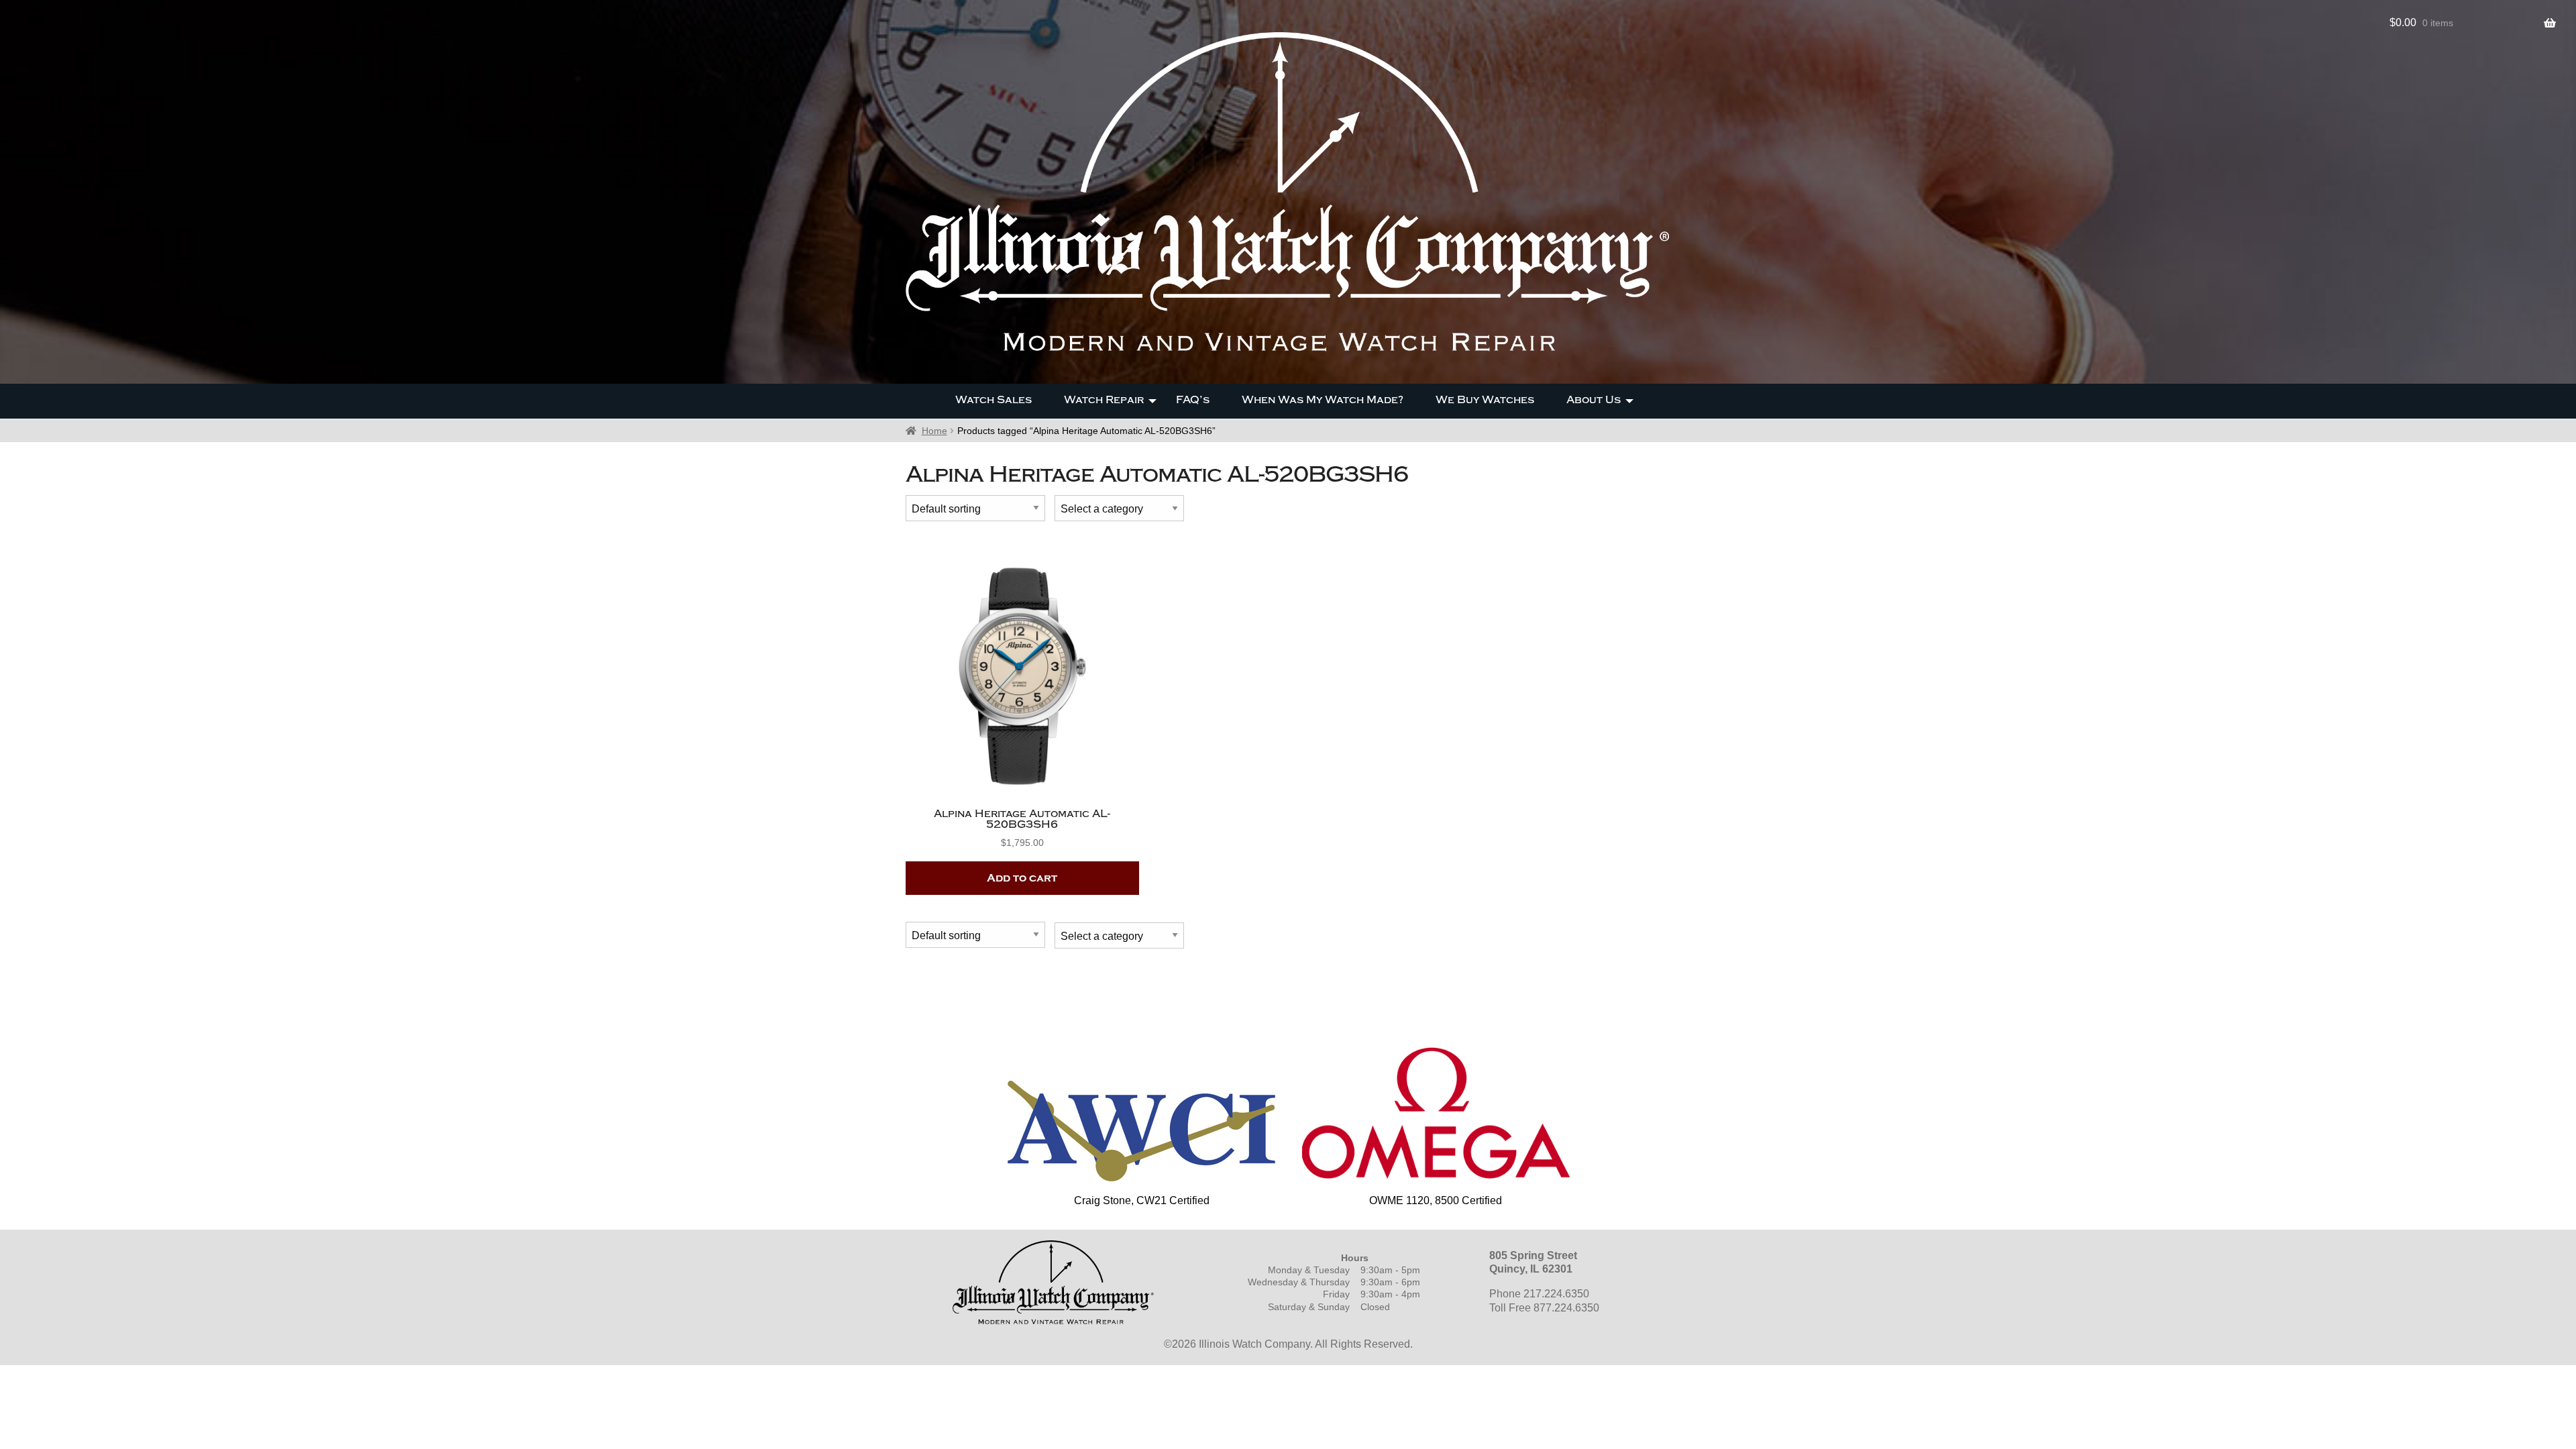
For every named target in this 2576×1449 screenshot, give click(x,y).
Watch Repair (1104, 400)
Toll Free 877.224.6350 (1544, 1308)
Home (934, 431)
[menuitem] (994, 401)
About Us (1594, 400)
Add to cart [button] (1022, 878)
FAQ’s (1193, 400)
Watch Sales (994, 400)
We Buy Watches (1485, 400)
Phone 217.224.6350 (1539, 1294)
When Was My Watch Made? (1323, 400)
